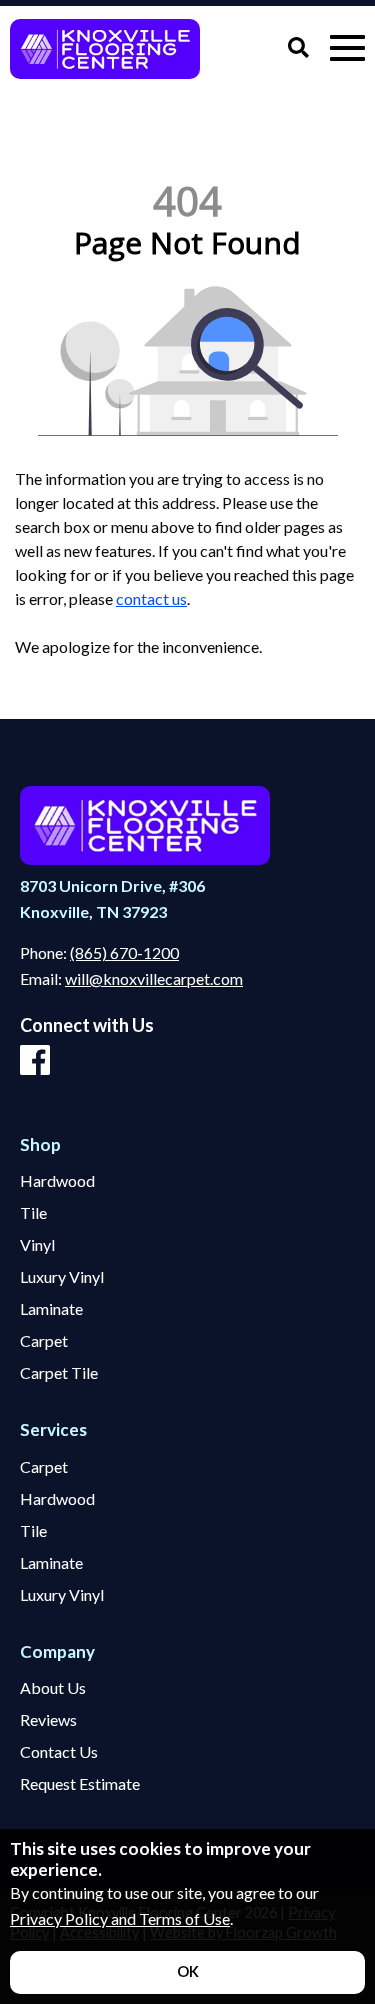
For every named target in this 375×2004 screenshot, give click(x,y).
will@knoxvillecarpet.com (154, 978)
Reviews (48, 1720)
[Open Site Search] (298, 48)
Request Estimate (80, 1784)
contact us (151, 598)
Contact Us (59, 1752)
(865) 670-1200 (124, 952)
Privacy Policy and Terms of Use (120, 1918)
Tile (33, 1213)
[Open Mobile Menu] (347, 48)
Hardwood (57, 1181)
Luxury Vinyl (62, 1277)
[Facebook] (35, 1061)
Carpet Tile (59, 1373)
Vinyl (37, 1245)
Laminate (51, 1309)
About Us (53, 1688)
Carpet (44, 1341)
